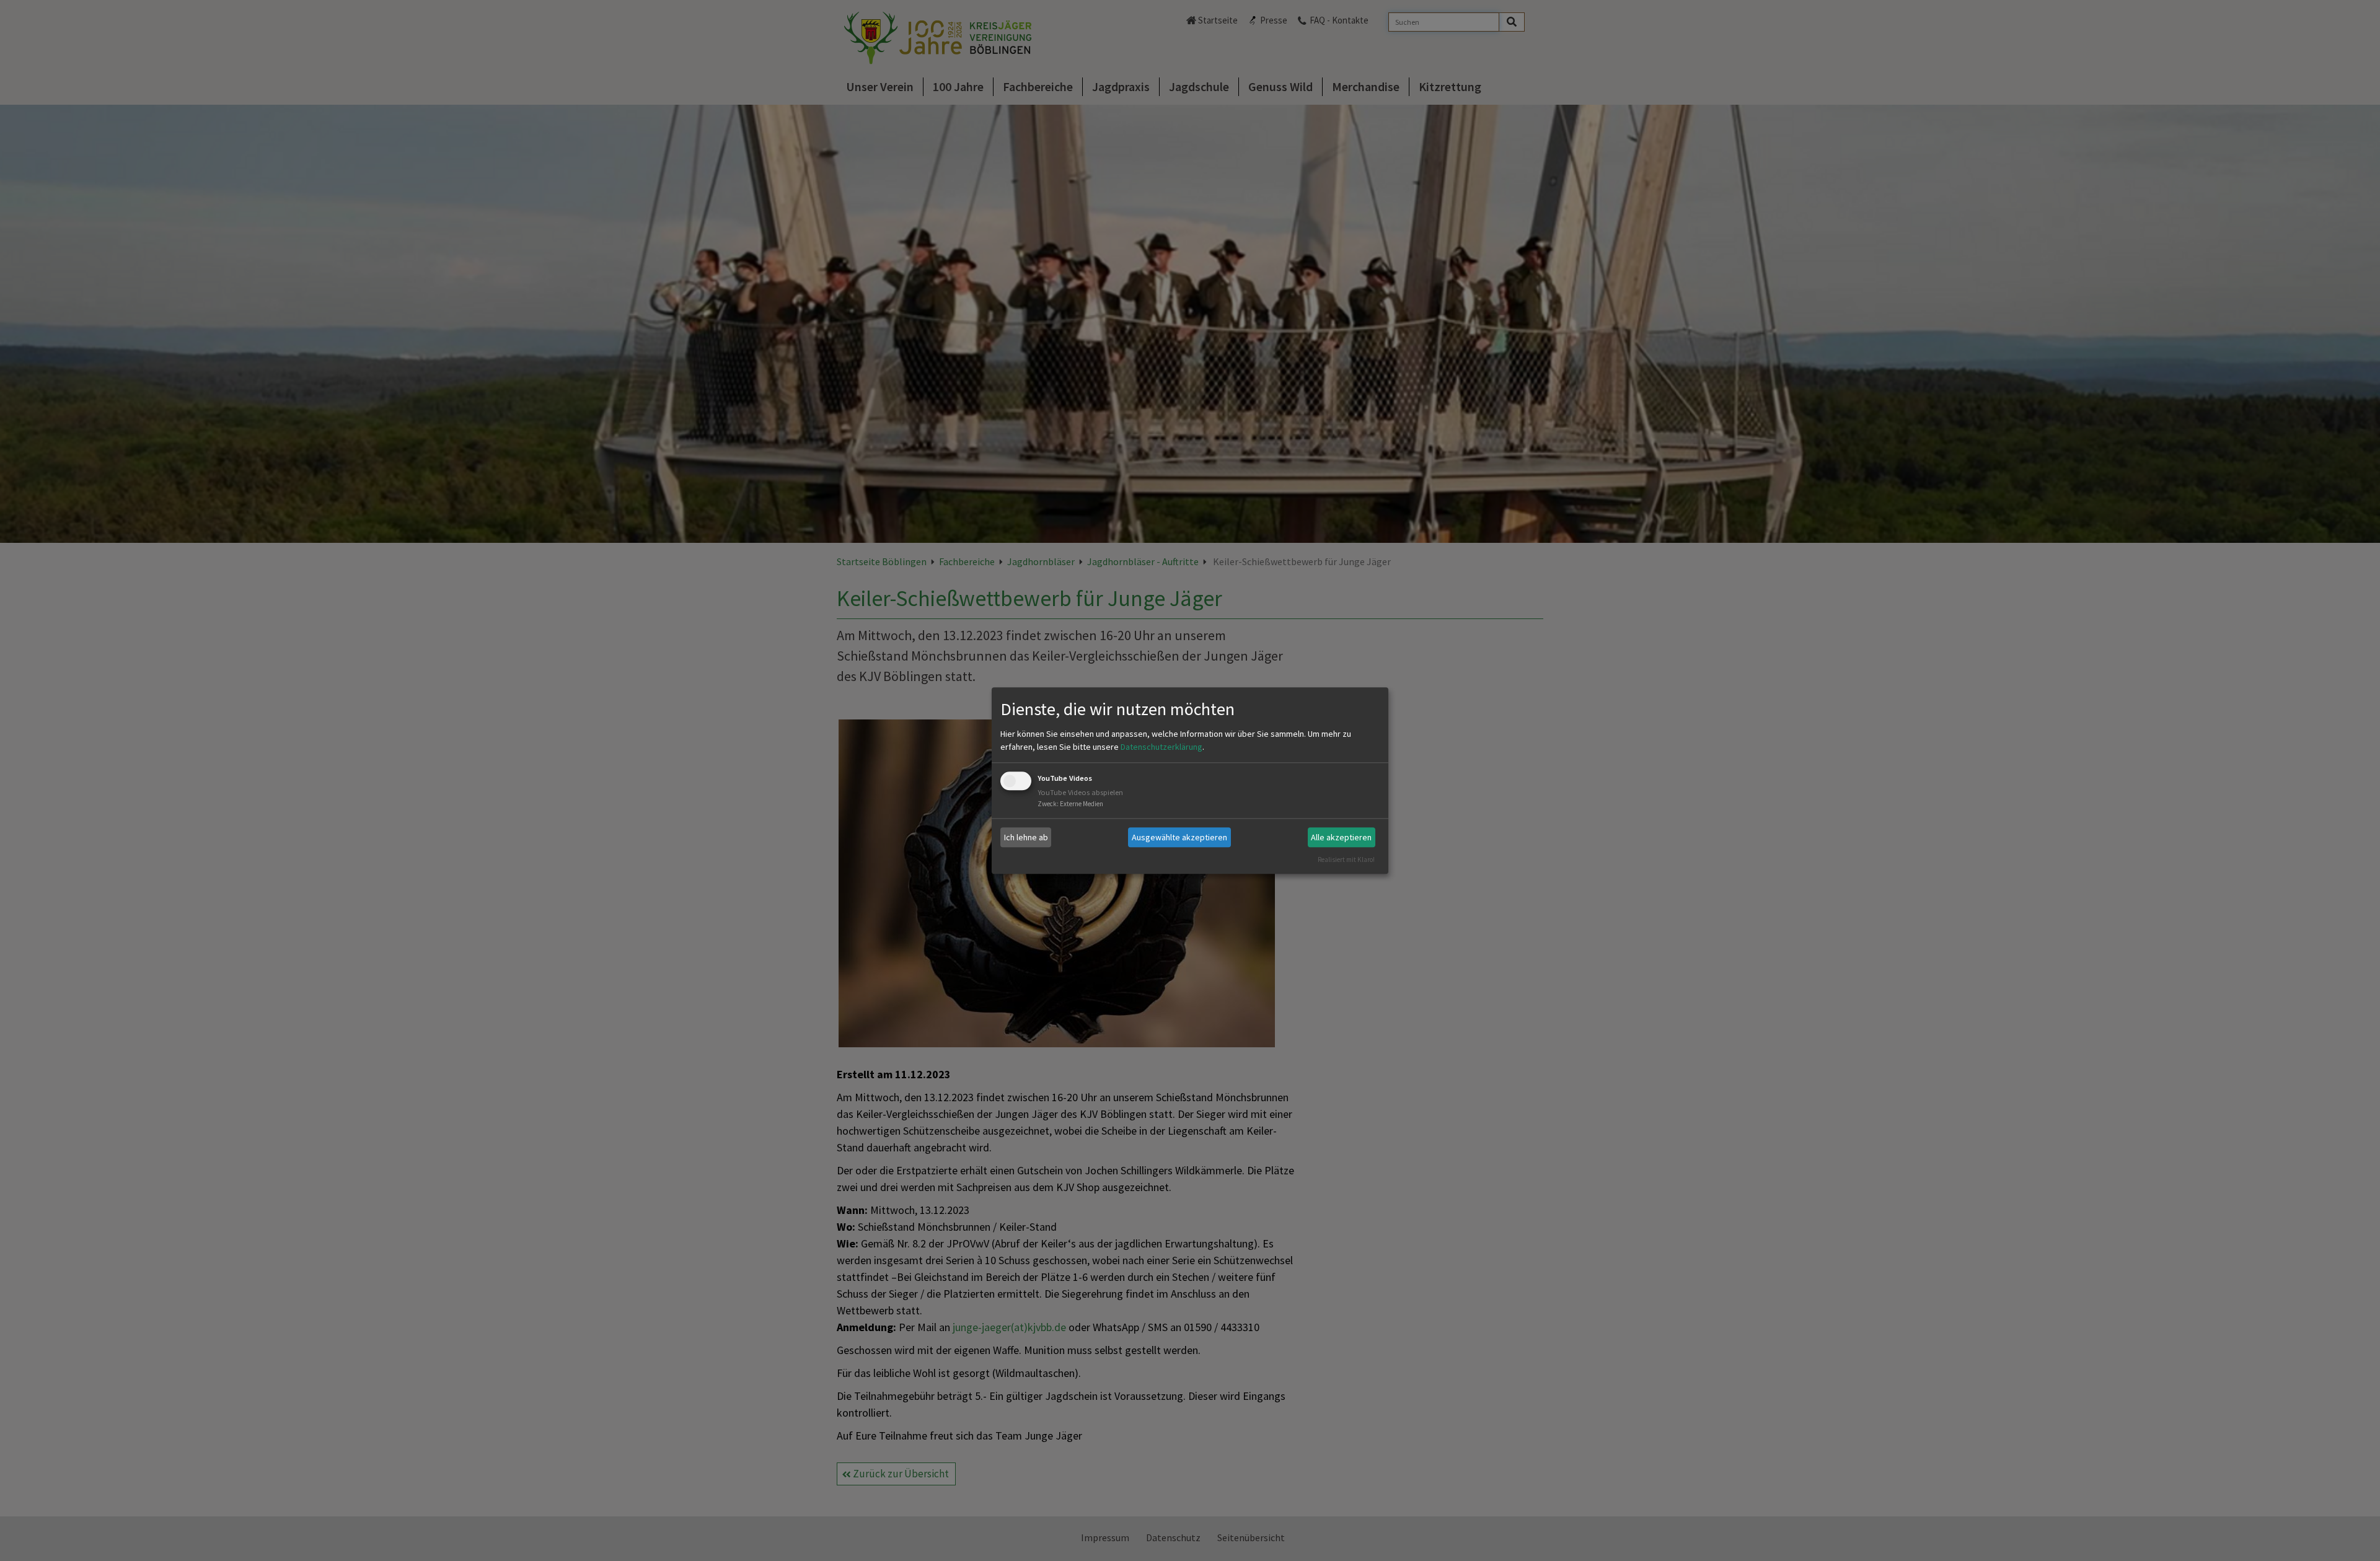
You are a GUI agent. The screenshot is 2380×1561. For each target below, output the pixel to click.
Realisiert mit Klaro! (1346, 860)
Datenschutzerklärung (1161, 747)
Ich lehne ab (1026, 837)
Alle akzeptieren (1341, 837)
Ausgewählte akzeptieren (1179, 837)
